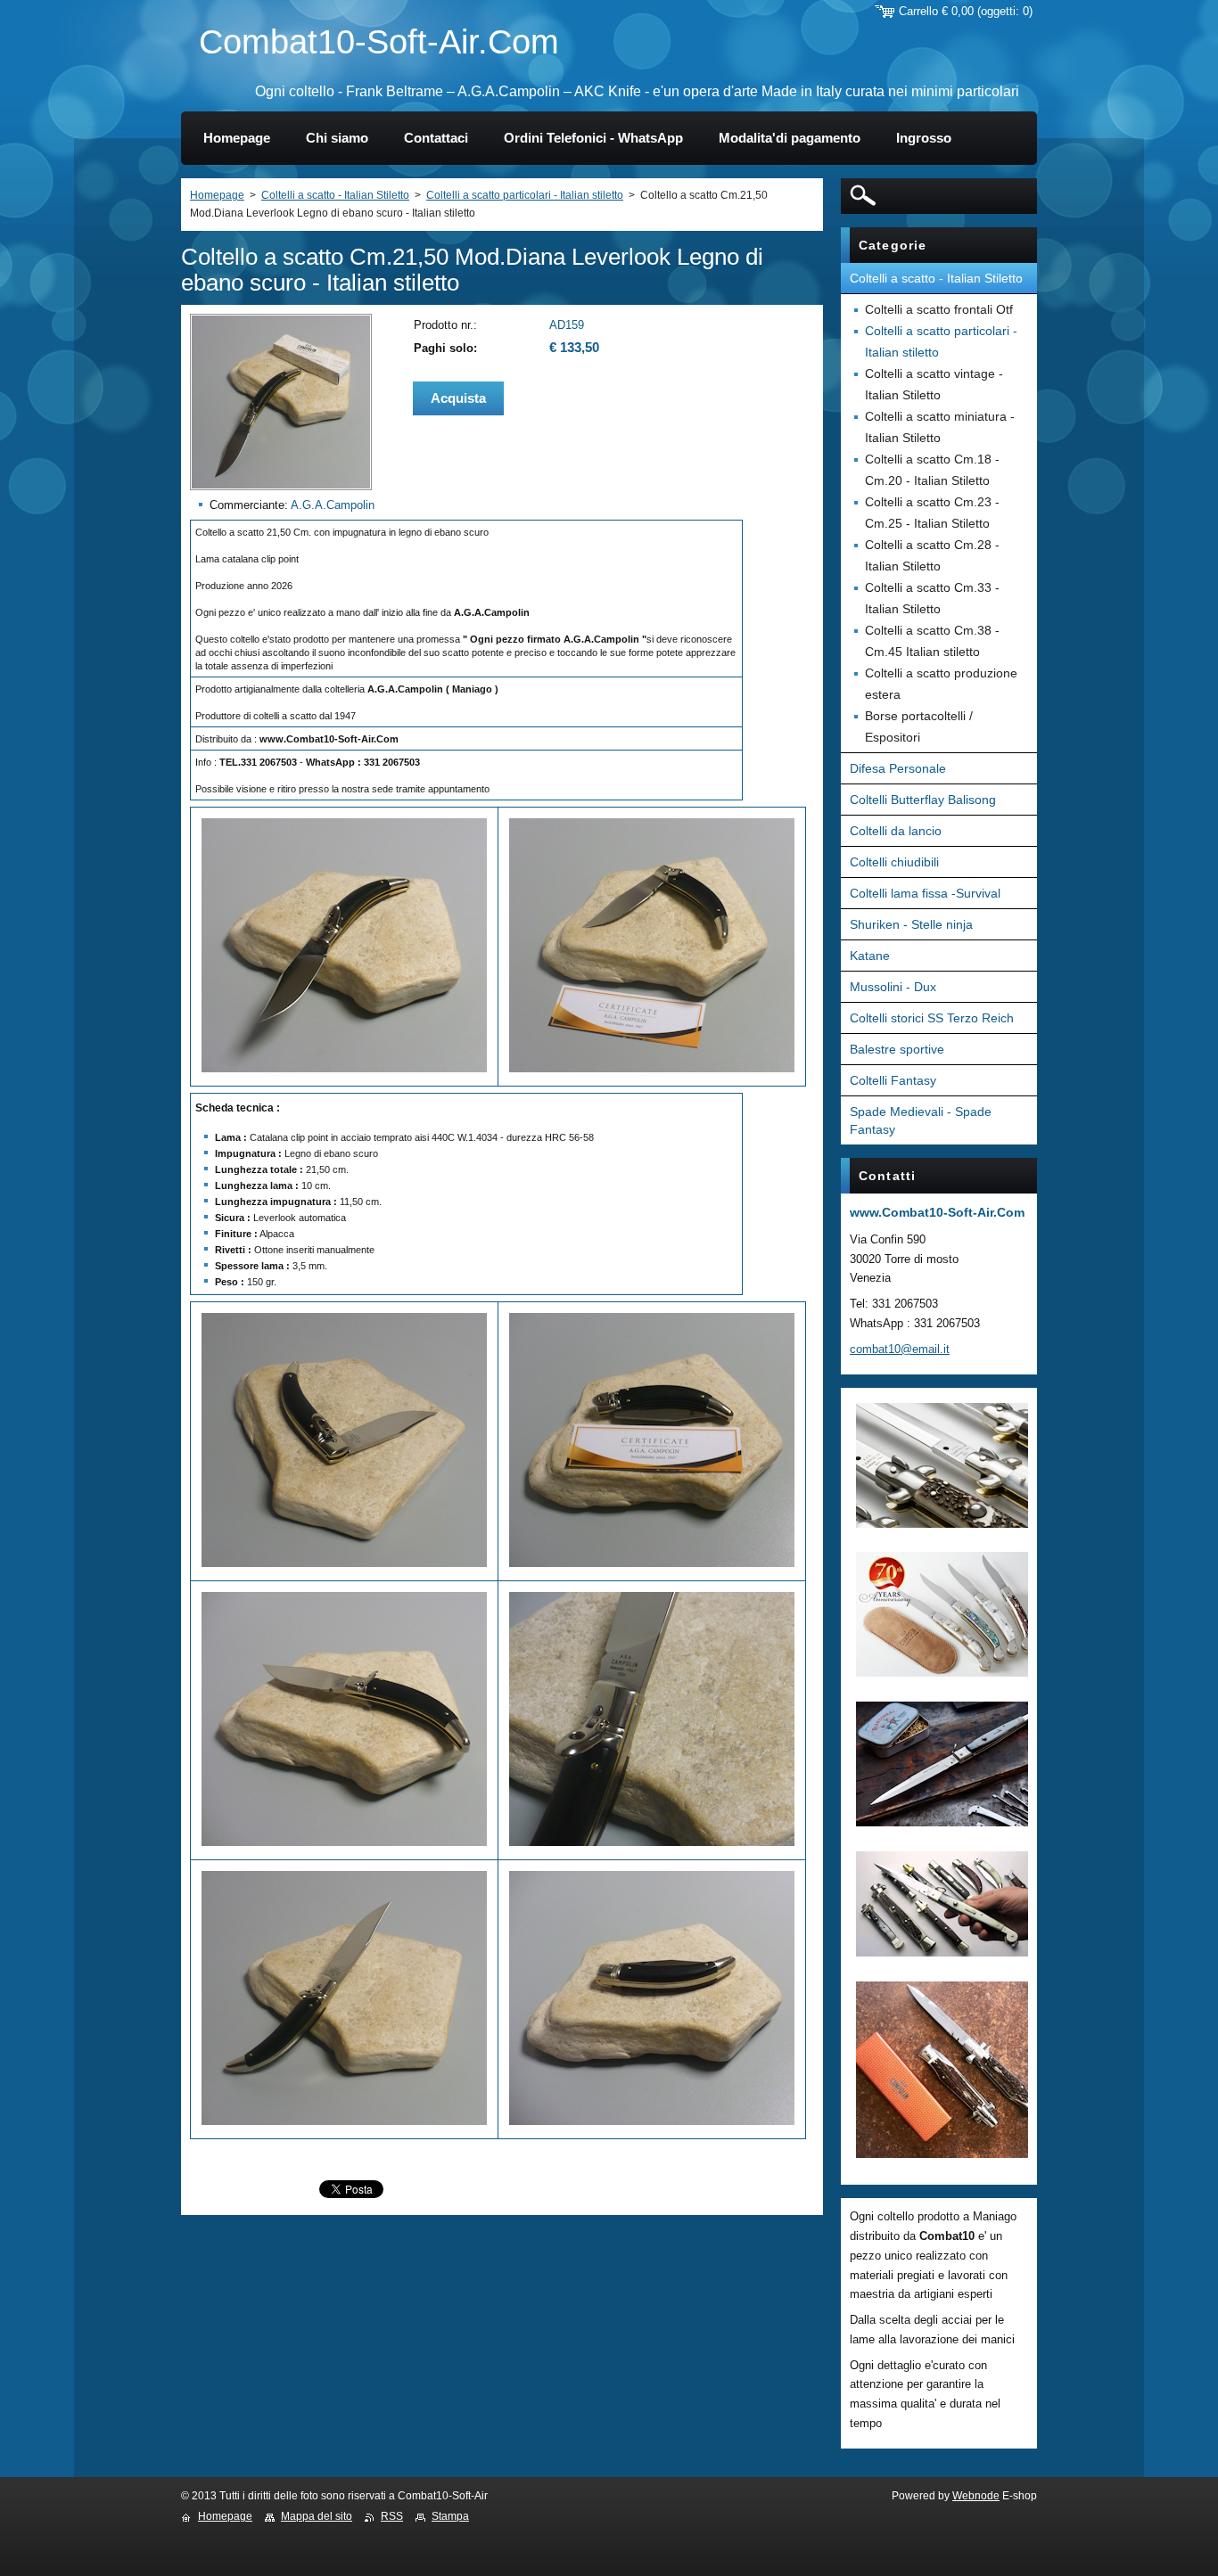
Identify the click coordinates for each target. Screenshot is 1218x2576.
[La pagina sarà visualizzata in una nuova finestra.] (281, 486)
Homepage (217, 195)
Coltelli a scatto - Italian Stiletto (335, 195)
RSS (392, 2516)
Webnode (976, 2496)
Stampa (450, 2516)
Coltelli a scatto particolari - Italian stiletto (525, 195)
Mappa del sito (317, 2516)
